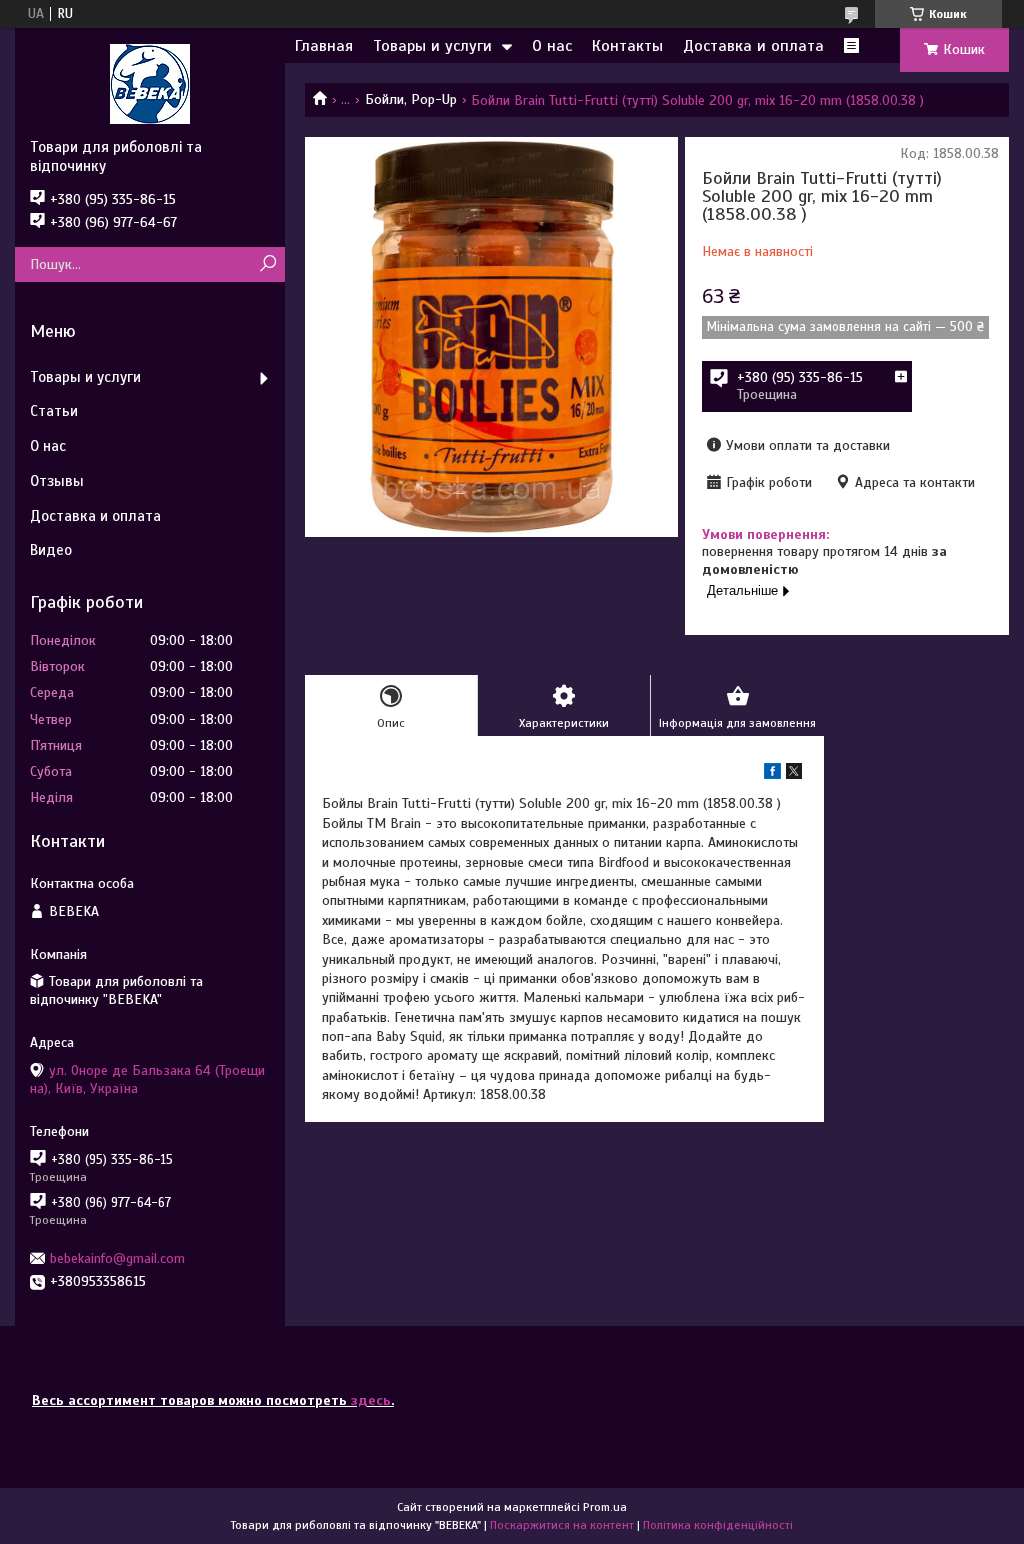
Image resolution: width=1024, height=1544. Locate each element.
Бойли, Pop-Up (411, 99)
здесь (371, 1400)
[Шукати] (267, 264)
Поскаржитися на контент (562, 1525)
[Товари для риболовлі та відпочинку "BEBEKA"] (150, 83)
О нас (552, 46)
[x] (794, 774)
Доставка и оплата (753, 46)
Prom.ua (605, 1507)
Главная (324, 46)
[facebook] (772, 774)
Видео (51, 550)
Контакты (627, 46)
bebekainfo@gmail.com (117, 1258)
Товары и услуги (432, 46)
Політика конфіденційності (718, 1525)
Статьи (54, 411)
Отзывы (57, 481)
